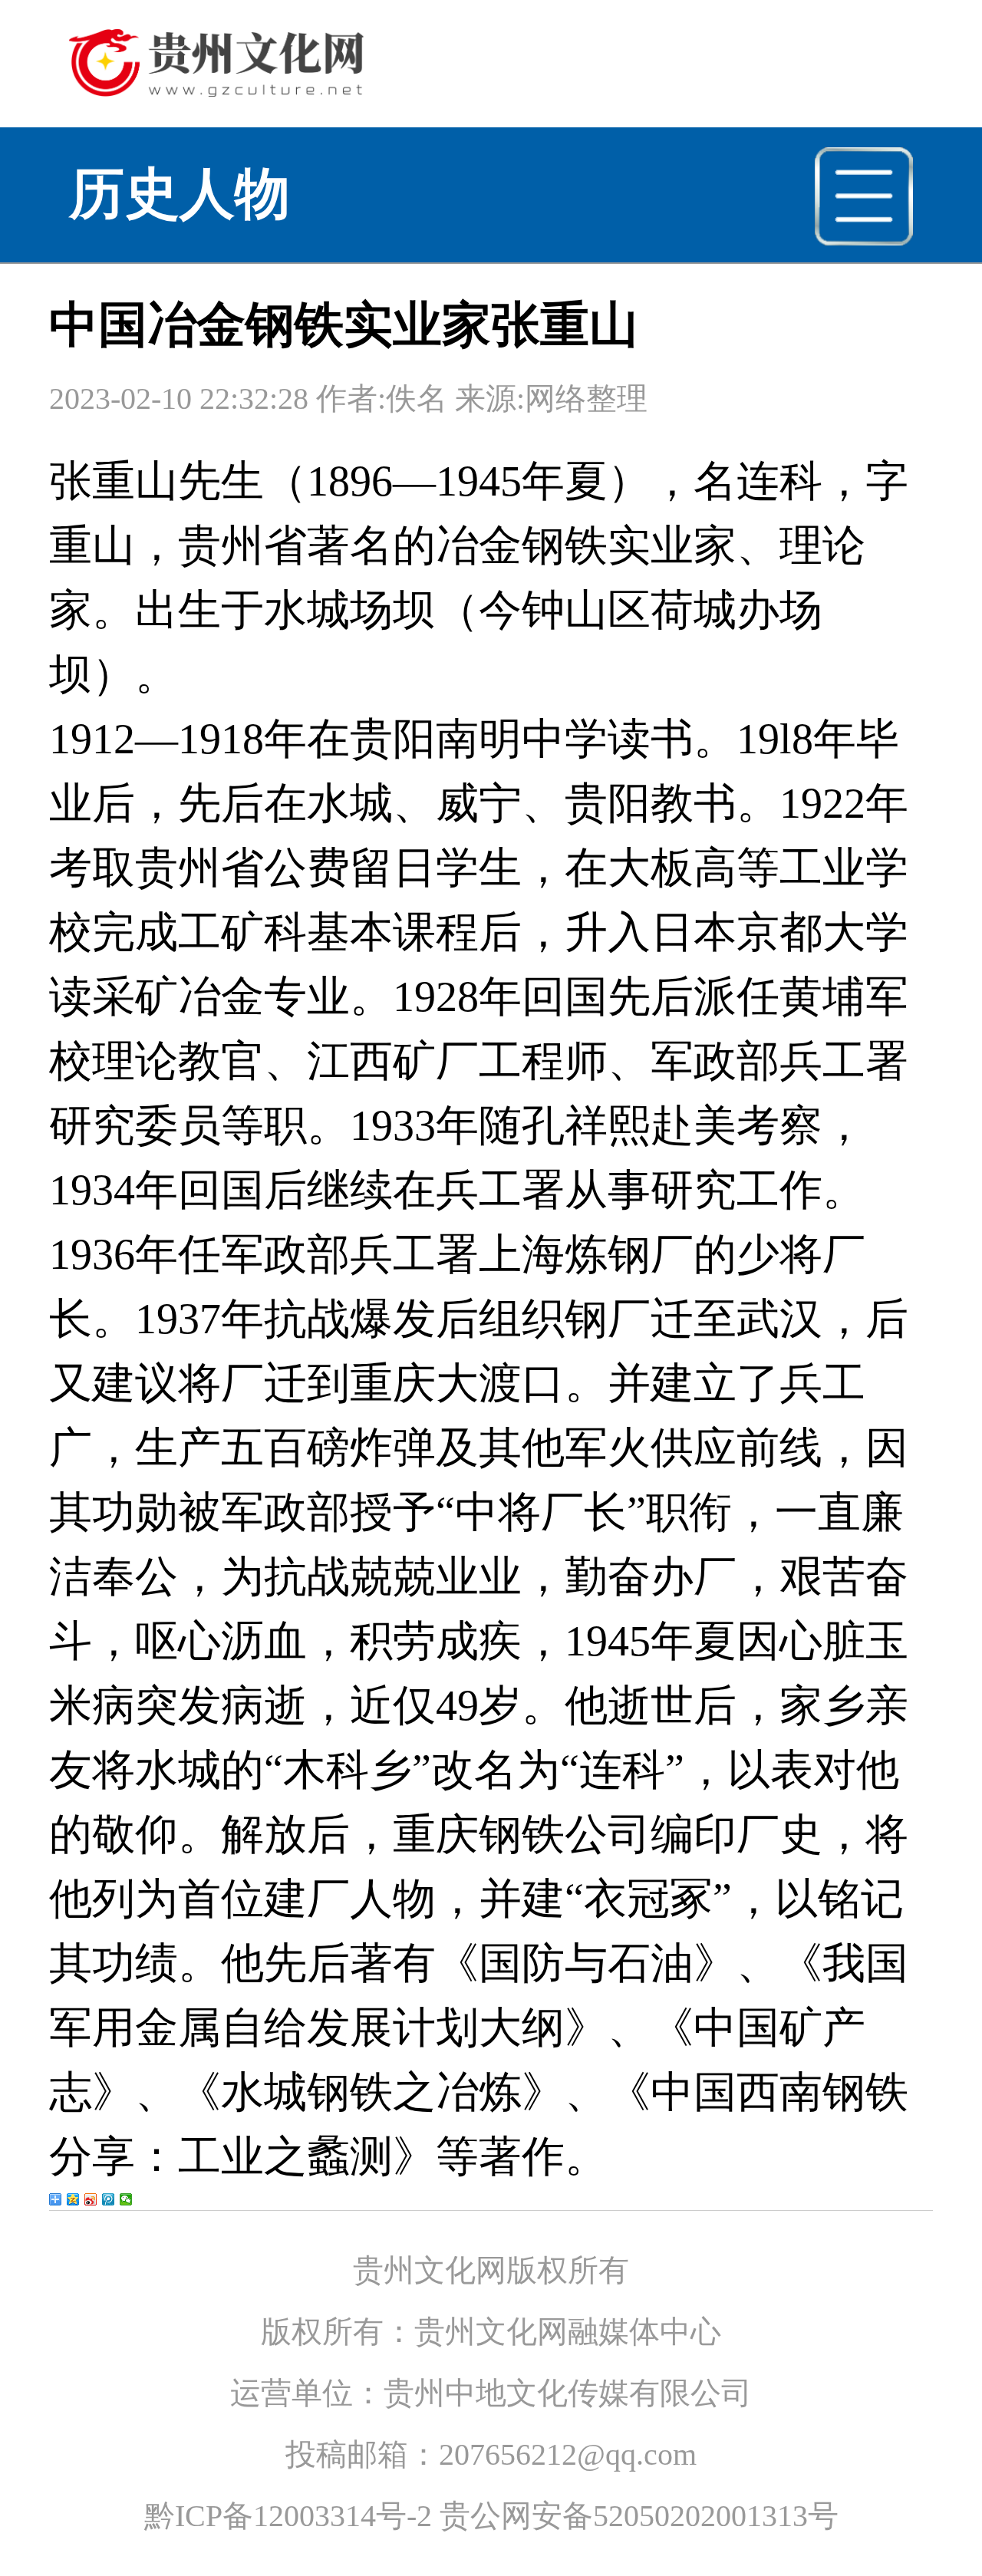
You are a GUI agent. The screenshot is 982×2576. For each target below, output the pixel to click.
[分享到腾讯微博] (109, 2199)
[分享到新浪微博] (91, 2199)
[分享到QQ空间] (73, 2199)
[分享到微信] (126, 2199)
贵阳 (393, 739)
